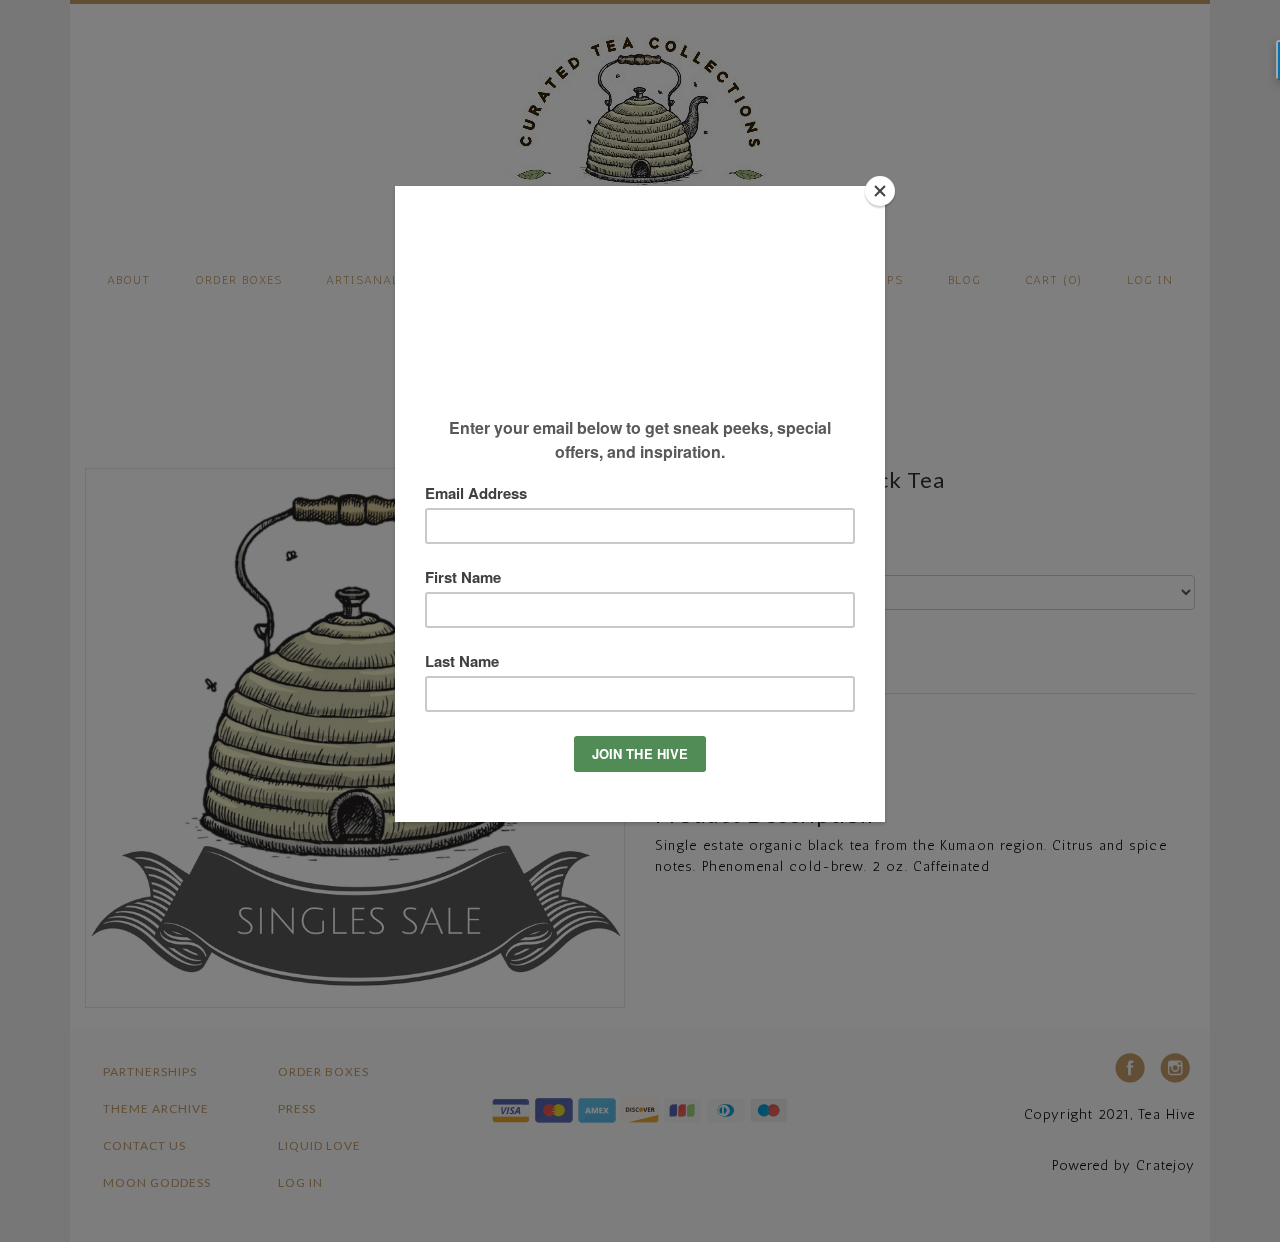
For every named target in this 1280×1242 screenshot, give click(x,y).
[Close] (880, 191)
